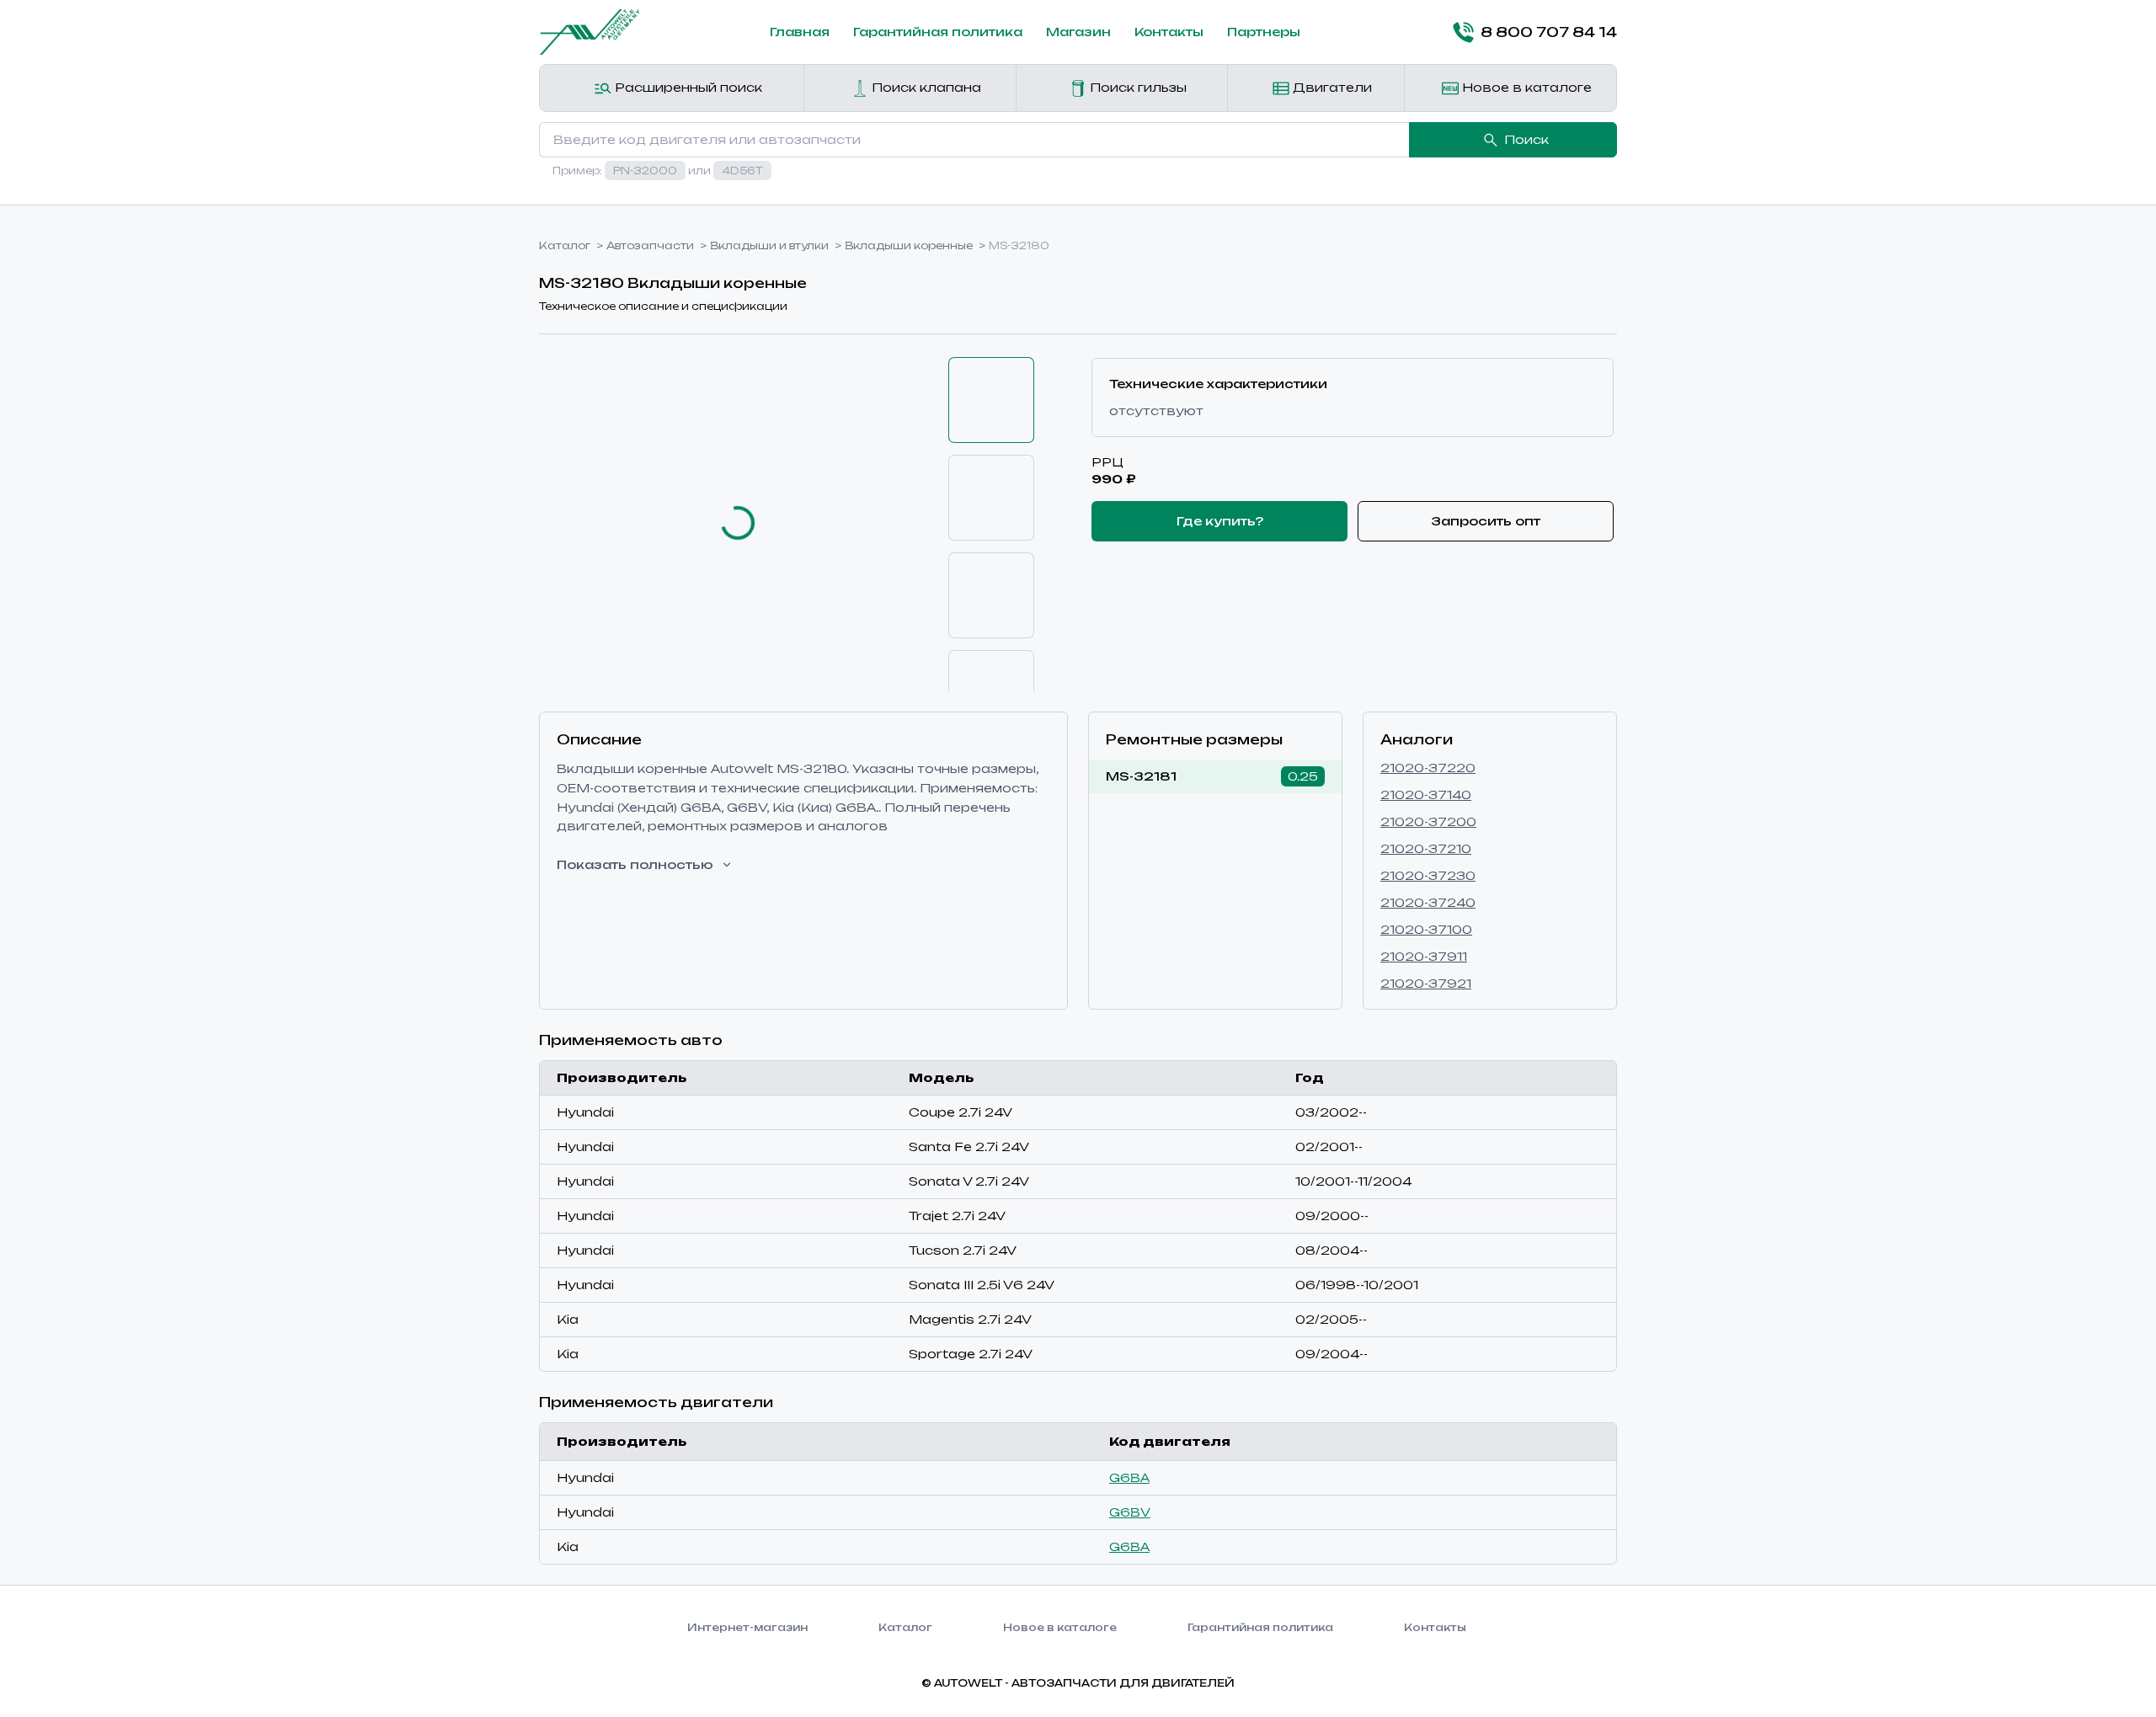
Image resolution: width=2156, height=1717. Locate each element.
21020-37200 (1428, 821)
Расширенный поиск (687, 87)
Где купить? (1220, 521)
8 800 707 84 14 (1549, 32)
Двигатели (1331, 87)
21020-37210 (1426, 848)
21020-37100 (1426, 929)
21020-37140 (1426, 795)
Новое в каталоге (1525, 87)
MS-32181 (1141, 776)
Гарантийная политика (938, 32)
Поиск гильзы (1137, 87)
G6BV (1130, 1512)
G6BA (1129, 1477)
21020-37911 (1424, 956)
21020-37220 (1428, 768)
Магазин (1078, 32)
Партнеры (1264, 32)
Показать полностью (635, 864)
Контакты (1169, 32)
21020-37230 (1428, 875)
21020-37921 (1426, 983)
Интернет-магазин (747, 1627)
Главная (800, 32)
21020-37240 (1428, 902)
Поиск (1526, 139)
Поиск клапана (925, 87)
